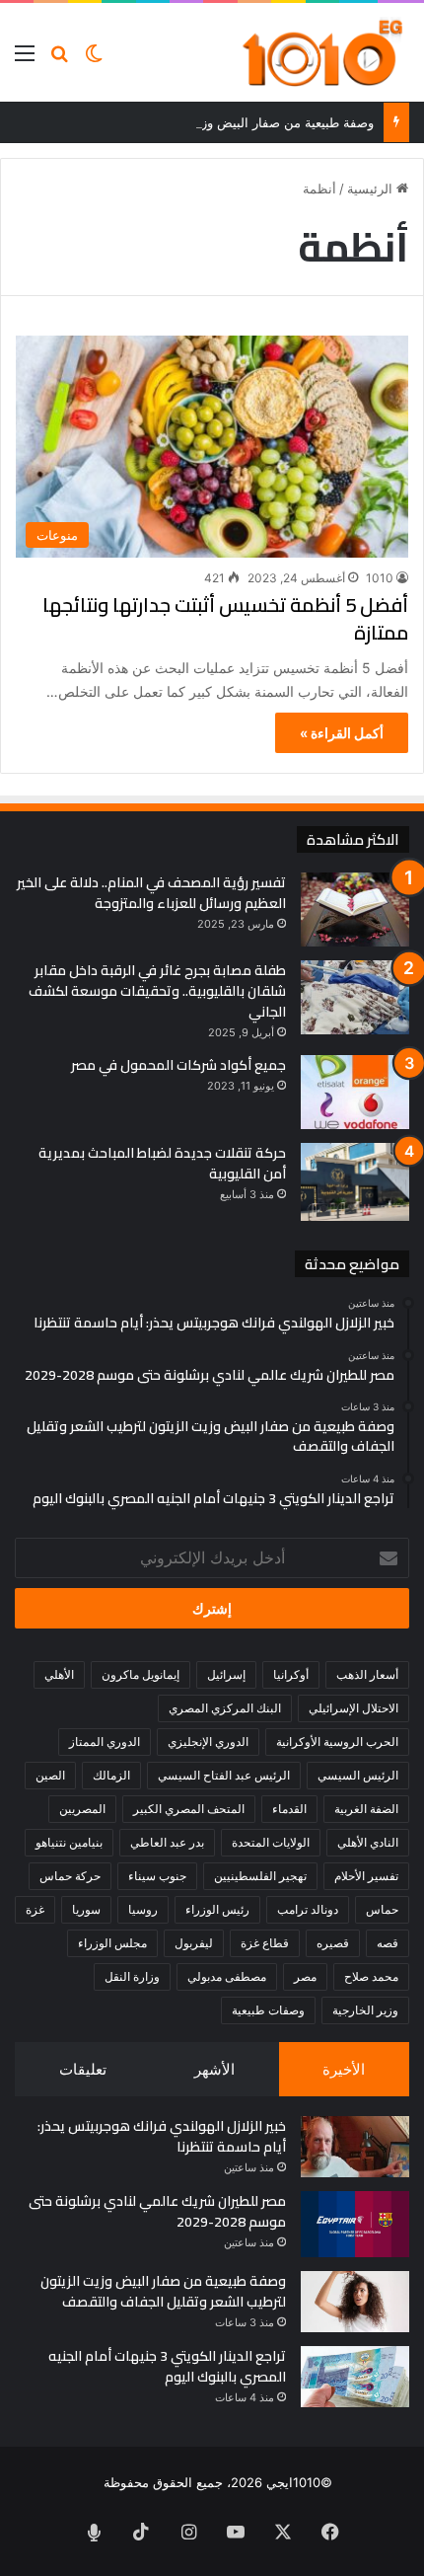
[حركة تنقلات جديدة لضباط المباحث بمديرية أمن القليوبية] (355, 1182)
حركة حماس (70, 1876)
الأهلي (59, 1674)
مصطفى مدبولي (227, 1976)
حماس (382, 1909)
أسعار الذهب (367, 1674)
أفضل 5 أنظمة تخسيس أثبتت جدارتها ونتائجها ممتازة (225, 618)
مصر (305, 1976)
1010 (380, 578)
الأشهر (214, 2069)
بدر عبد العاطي (167, 1842)
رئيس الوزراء (217, 1909)
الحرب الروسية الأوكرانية (337, 1742)
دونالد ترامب (308, 1909)
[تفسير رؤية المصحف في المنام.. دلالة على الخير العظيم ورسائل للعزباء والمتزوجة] (355, 909)
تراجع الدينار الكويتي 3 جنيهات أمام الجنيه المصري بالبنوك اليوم (167, 2366)
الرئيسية (372, 189)
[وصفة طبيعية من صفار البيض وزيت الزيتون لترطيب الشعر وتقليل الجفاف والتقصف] (355, 2302)
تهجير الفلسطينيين (260, 1876)
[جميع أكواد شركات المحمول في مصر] (355, 1092)
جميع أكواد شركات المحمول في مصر (178, 1065)
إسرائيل (226, 1674)
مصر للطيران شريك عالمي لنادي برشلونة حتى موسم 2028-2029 (157, 2211)
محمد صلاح (371, 1976)
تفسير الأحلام (366, 1876)
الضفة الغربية (366, 1809)
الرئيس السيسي (358, 1775)
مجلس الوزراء (112, 1943)
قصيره (333, 1943)
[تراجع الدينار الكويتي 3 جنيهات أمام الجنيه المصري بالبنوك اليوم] (355, 2377)
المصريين (82, 1809)
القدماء (289, 1809)
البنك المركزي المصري (225, 1708)
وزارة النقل (132, 1976)
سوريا (86, 1909)
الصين (50, 1775)
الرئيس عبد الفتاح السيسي (224, 1775)
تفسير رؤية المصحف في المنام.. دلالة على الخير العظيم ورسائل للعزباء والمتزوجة (151, 893)
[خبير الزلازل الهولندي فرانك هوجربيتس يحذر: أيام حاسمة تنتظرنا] (355, 2147)
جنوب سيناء (157, 1876)
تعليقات (83, 2069)
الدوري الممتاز (105, 1742)
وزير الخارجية (365, 2010)
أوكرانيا (291, 1674)
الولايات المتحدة (271, 1842)
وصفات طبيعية (268, 2010)
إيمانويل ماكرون (141, 1674)
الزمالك (111, 1775)
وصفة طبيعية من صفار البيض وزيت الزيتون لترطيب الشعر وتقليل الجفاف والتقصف (163, 2291)
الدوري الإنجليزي (208, 1742)
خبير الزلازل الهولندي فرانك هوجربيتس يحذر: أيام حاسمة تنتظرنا (162, 2136)
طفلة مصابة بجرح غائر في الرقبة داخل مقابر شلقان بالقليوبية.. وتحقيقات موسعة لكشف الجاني (157, 991)
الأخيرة (344, 2069)
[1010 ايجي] (324, 52)
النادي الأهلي (368, 1842)
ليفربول (194, 1943)
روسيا (143, 1909)
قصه (388, 1943)
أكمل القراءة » (342, 733)
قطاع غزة (265, 1943)
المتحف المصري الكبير (189, 1809)
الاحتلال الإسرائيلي (353, 1708)
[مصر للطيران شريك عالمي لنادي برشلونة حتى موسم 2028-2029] (355, 2224)
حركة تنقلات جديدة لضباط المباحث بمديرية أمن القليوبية (162, 1163)
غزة (35, 1909)
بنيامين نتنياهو (69, 1842)
